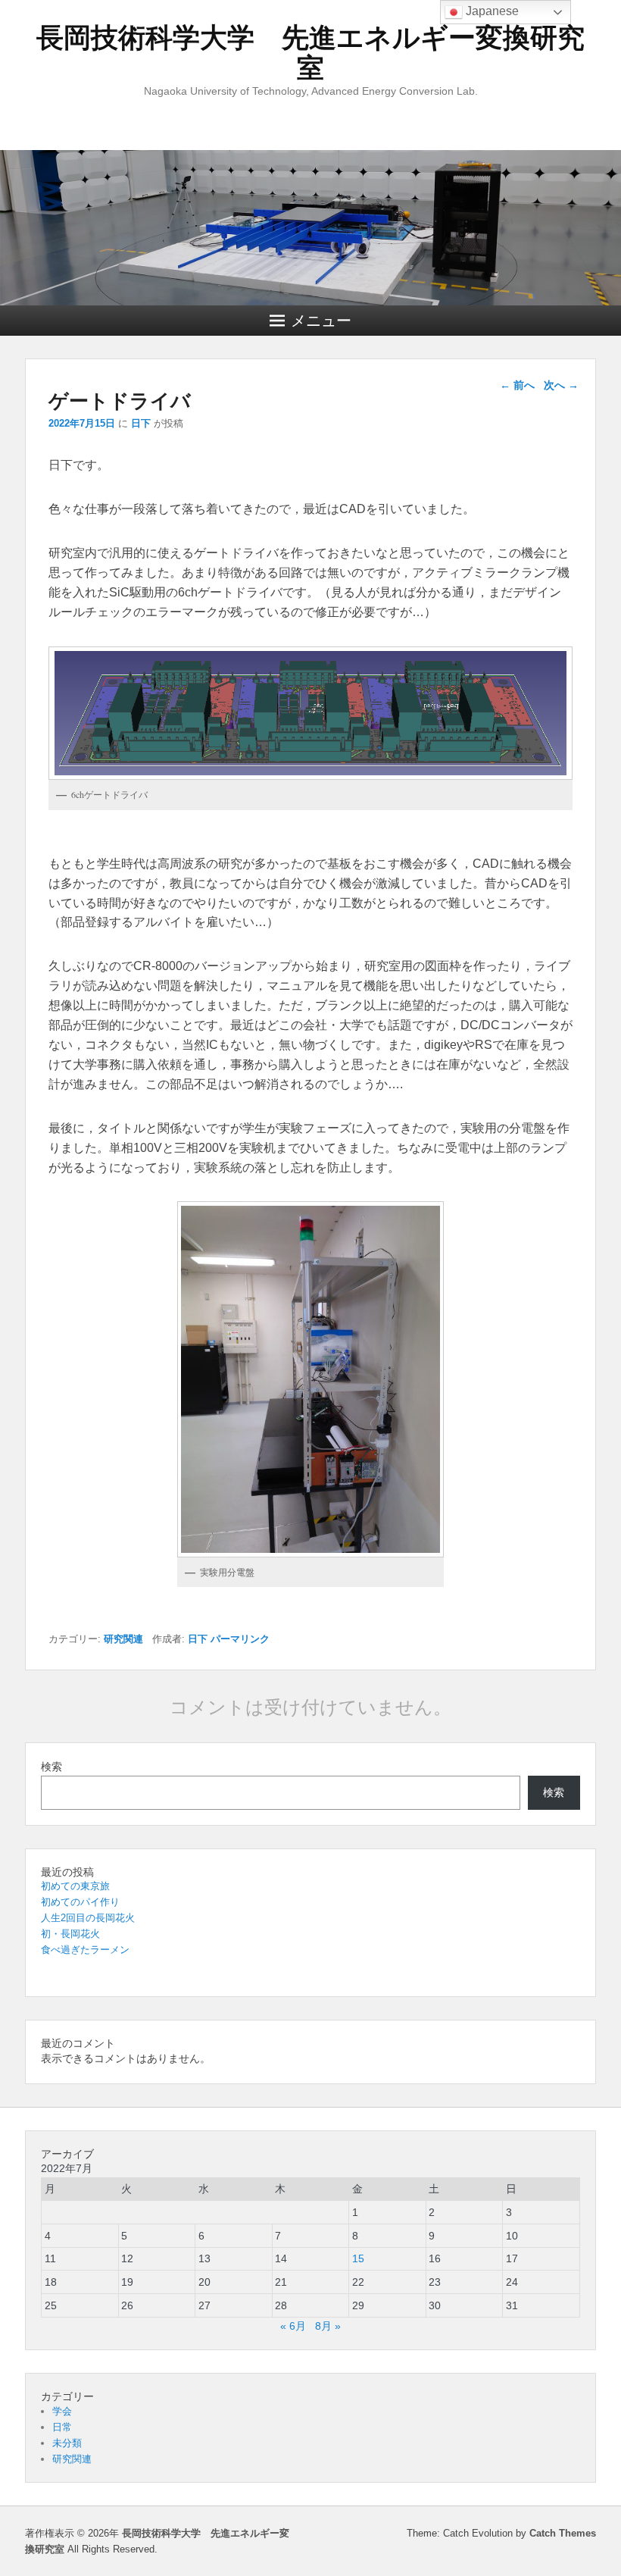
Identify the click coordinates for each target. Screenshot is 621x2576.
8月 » (328, 2326)
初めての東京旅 (75, 1886)
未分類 (67, 2443)
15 (358, 2258)
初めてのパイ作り (80, 1902)
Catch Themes (563, 2533)
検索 (51, 1767)
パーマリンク (240, 1639)
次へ (561, 385)
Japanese (491, 11)
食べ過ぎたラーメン (85, 1950)
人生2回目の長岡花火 (88, 1918)
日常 (62, 2427)
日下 (141, 423)
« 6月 (293, 2326)
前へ (517, 385)
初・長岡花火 (70, 1934)
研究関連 (123, 1639)
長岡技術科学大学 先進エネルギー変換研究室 (310, 53)
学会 (62, 2411)
